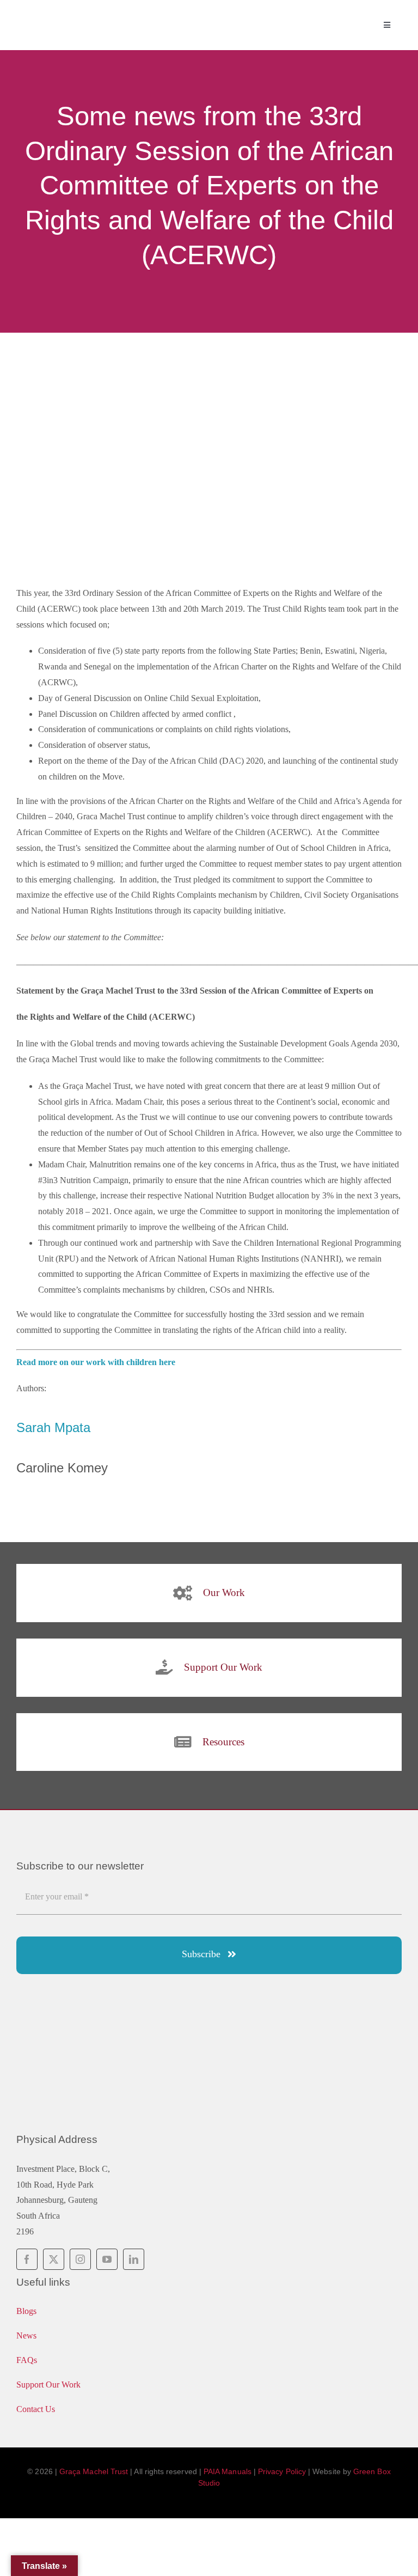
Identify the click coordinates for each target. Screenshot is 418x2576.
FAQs (27, 2360)
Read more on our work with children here (96, 1362)
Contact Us (36, 2409)
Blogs (26, 2311)
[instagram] (80, 2259)
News (26, 2336)
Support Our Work (48, 2385)
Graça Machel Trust (94, 2471)
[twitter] (54, 2259)
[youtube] (107, 2259)
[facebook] (27, 2259)
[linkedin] (134, 2259)
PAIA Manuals (228, 2471)
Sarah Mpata (53, 1427)
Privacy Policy (282, 2471)
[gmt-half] (109, 15)
